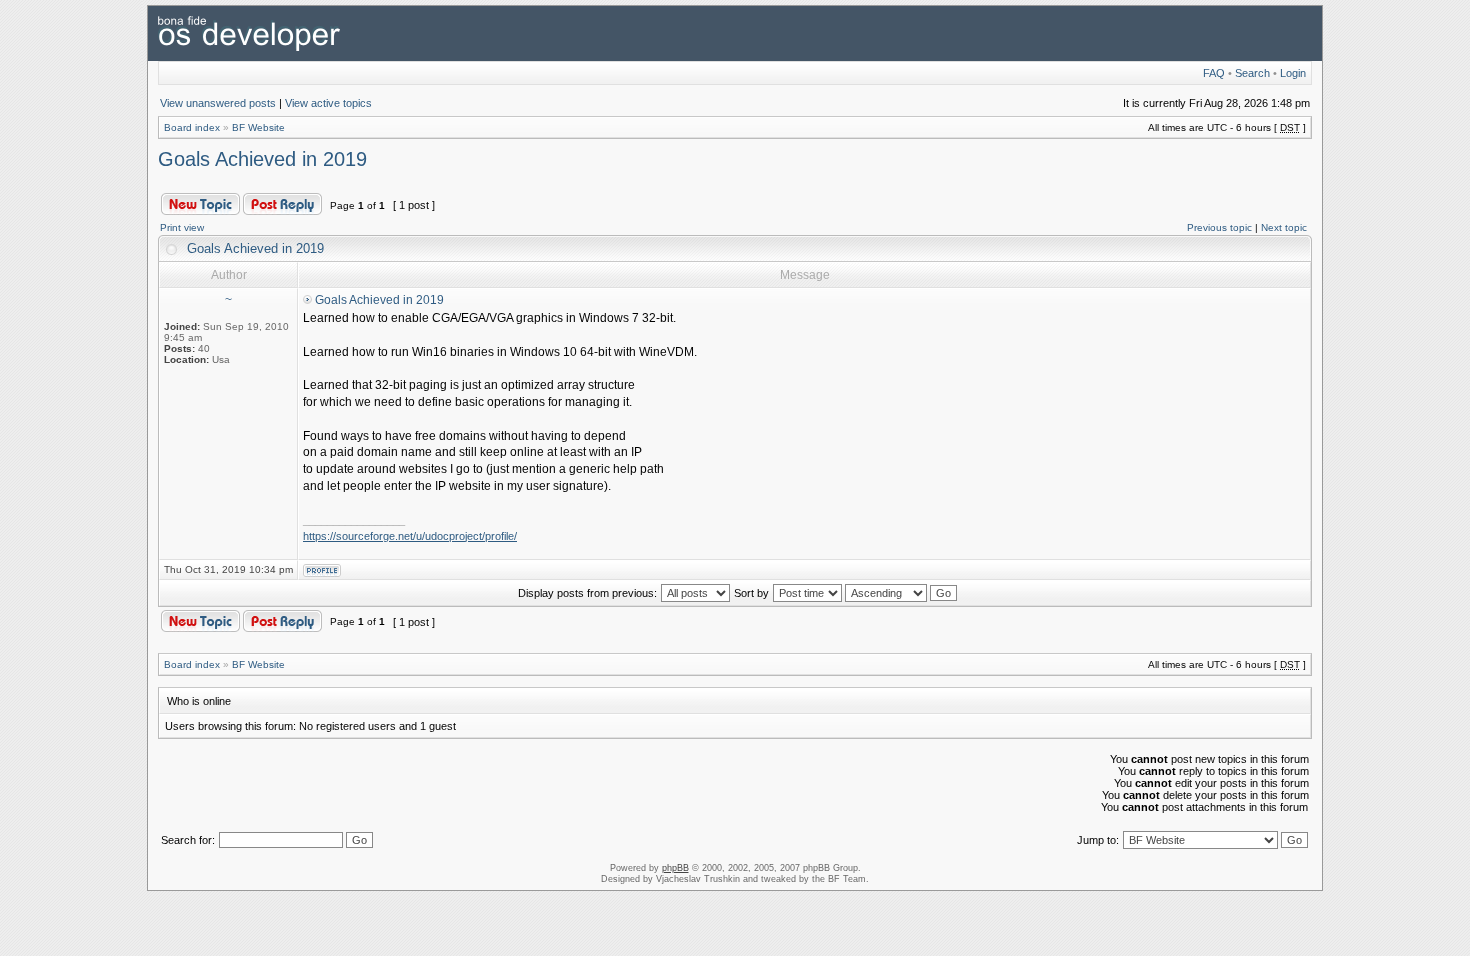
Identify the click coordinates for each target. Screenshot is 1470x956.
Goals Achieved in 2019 (262, 159)
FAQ (1214, 73)
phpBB (675, 868)
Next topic (1284, 227)
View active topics (328, 103)
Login (1293, 73)
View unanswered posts (218, 103)
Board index (192, 127)
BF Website (258, 127)
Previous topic (1219, 227)
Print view (182, 227)
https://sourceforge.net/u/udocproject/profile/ (410, 536)
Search (1252, 73)
